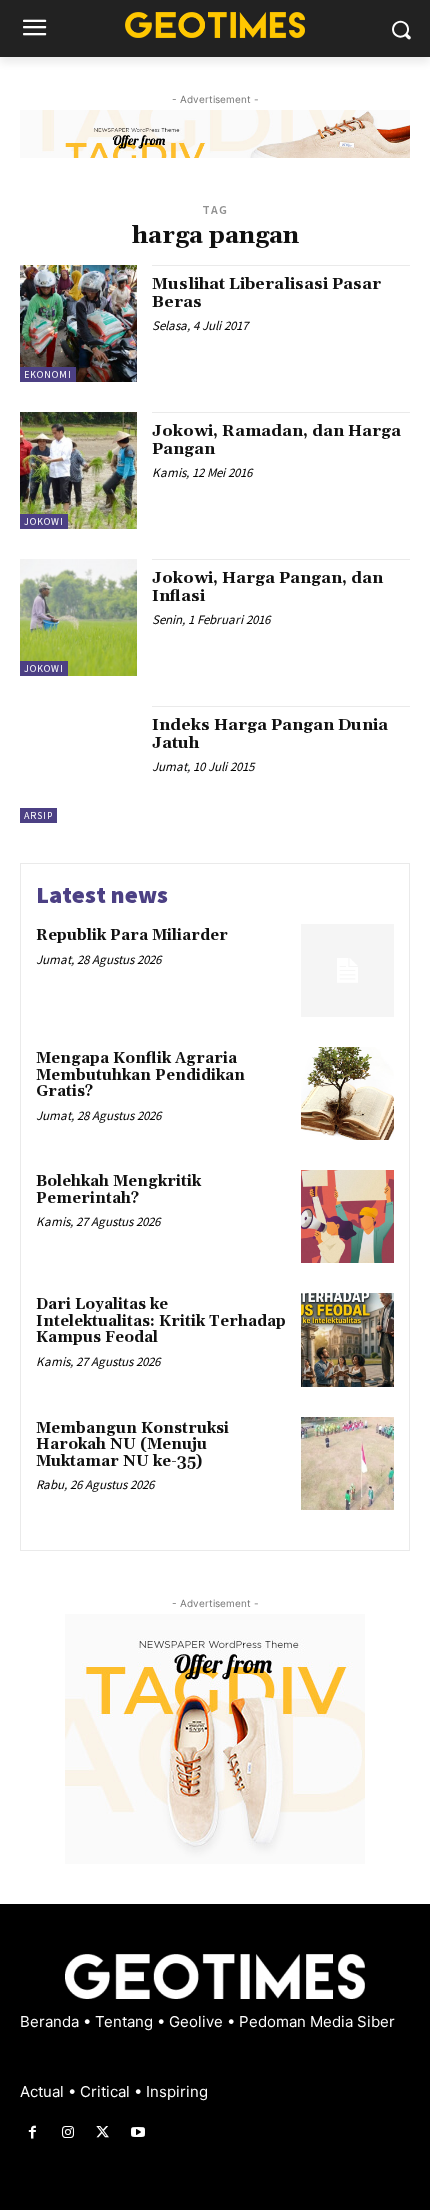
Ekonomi (48, 374)
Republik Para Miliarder (132, 935)
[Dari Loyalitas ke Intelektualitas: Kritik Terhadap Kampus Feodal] (347, 1339)
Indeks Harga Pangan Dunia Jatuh (270, 734)
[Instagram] (67, 2132)
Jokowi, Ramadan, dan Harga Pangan (276, 440)
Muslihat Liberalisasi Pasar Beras (266, 293)
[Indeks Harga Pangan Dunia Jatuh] (78, 764)
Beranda (51, 2021)
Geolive (198, 2021)
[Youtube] (138, 2132)
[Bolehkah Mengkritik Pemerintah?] (347, 1216)
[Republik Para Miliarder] (347, 970)
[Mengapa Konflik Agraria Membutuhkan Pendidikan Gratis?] (347, 1093)
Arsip (38, 815)
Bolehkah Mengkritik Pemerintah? (118, 1190)
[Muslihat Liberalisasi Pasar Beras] (78, 323)
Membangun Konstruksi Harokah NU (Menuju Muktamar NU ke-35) (132, 1445)
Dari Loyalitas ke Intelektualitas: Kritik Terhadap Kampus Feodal (161, 1321)
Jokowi (44, 521)
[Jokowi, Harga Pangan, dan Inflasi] (78, 617)
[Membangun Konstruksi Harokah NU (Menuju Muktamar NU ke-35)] (347, 1463)
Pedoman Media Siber (317, 2021)
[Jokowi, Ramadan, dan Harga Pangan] (78, 470)
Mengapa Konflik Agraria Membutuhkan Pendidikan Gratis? (140, 1075)
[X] (102, 2132)
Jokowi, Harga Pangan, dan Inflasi (267, 587)
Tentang (126, 2021)
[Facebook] (32, 2132)
